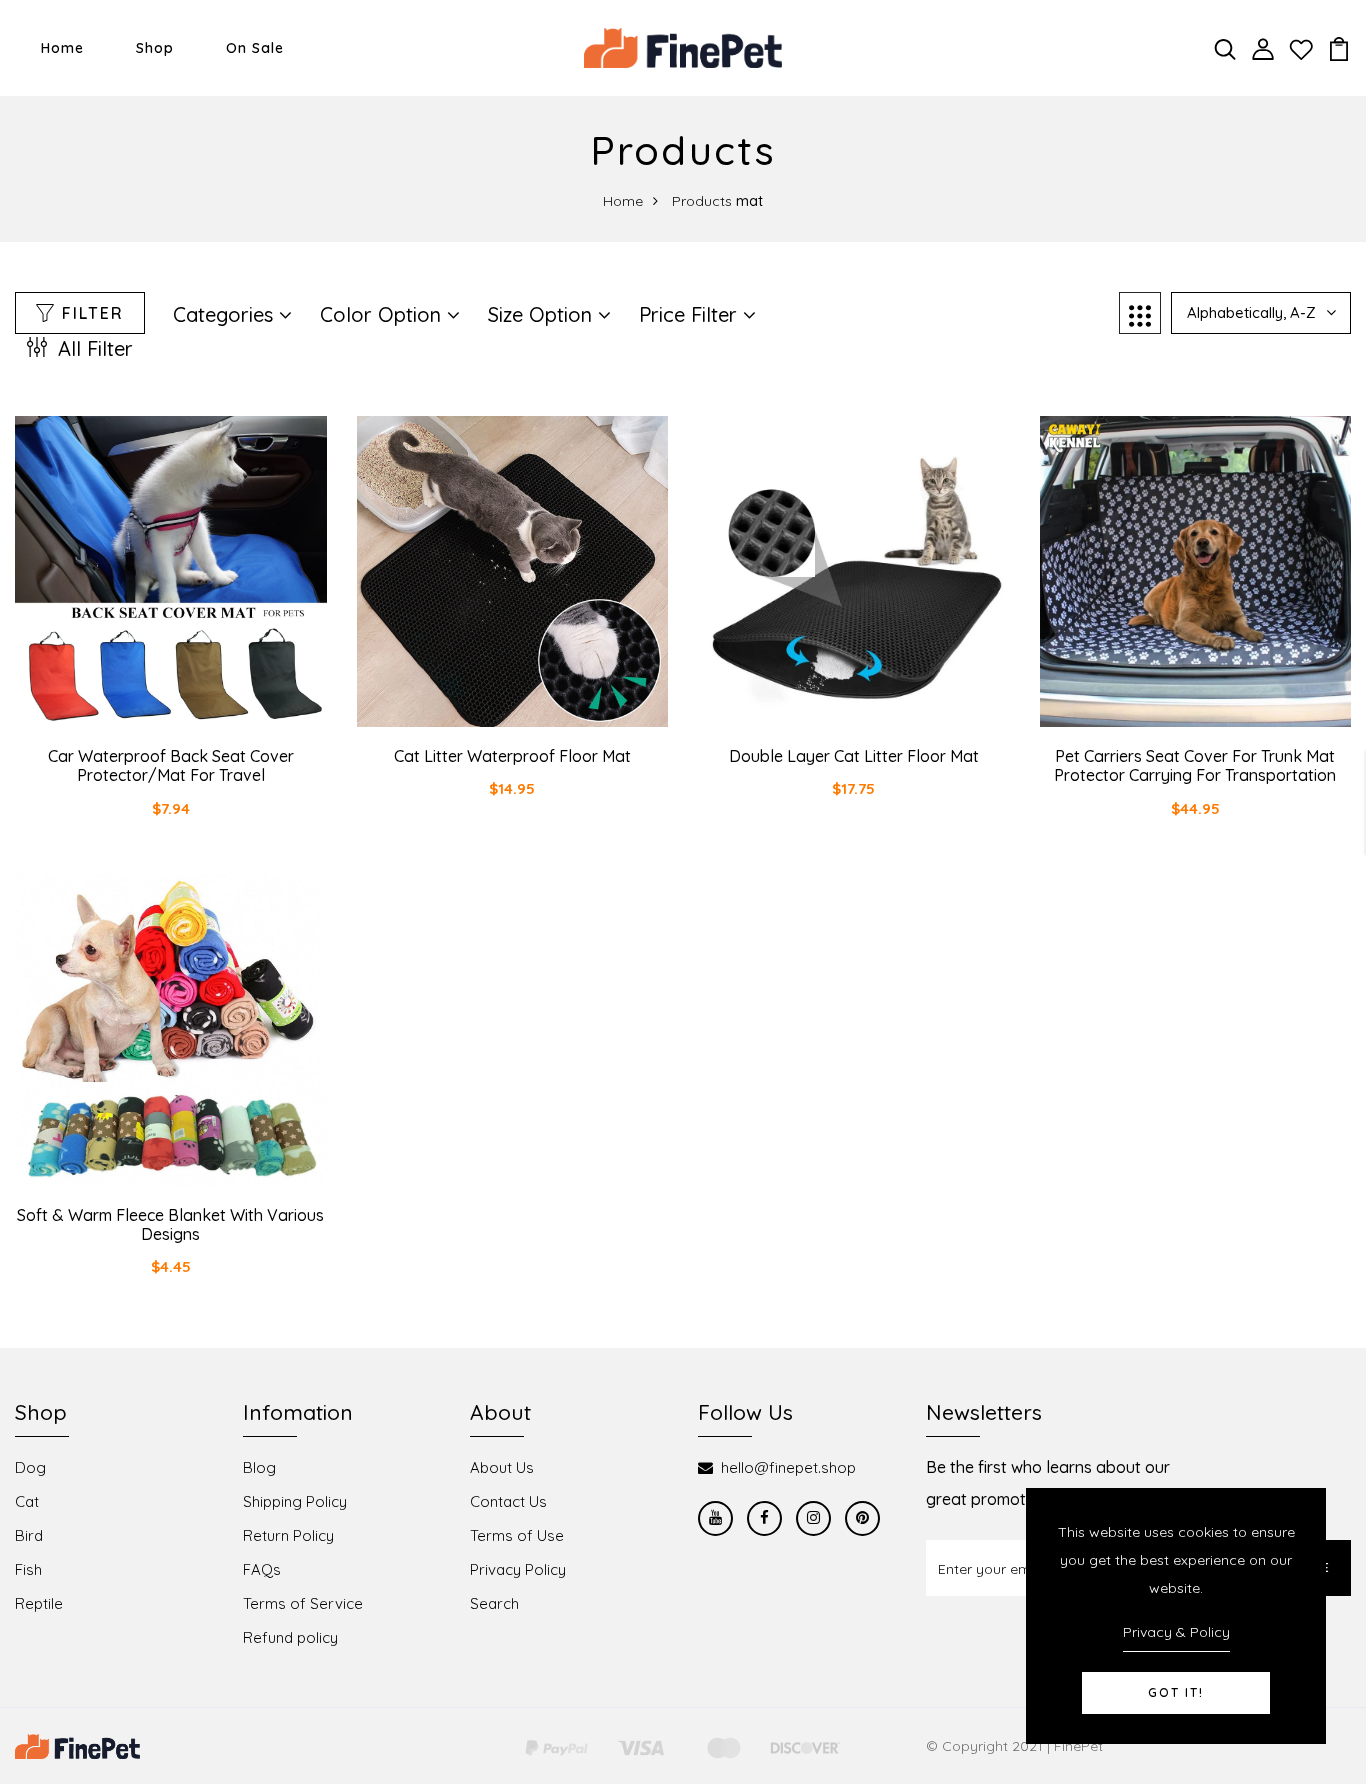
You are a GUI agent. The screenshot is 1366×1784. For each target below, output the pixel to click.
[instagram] (813, 1518)
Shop (155, 48)
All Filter (92, 348)
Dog (30, 1467)
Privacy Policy (518, 1569)
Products (702, 201)
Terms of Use (517, 1535)
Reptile (39, 1603)
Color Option (383, 314)
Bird (29, 1535)
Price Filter (691, 314)
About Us (502, 1467)
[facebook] (764, 1518)
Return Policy (288, 1535)
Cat (27, 1501)
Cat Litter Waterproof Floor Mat (512, 756)
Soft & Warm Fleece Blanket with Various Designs (170, 1224)
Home (62, 48)
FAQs (262, 1569)
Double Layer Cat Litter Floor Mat (854, 756)
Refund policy (290, 1637)
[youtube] (715, 1518)
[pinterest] (862, 1518)
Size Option (543, 314)
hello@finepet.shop (788, 1467)
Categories (226, 314)
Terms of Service (303, 1603)
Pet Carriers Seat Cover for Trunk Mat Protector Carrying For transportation (1195, 765)
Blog (259, 1467)
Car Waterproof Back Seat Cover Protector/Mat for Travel (171, 765)
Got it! (1176, 1692)
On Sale (255, 48)
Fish (28, 1569)
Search (494, 1603)
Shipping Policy (295, 1501)
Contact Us (508, 1501)
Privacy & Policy (1176, 1632)
